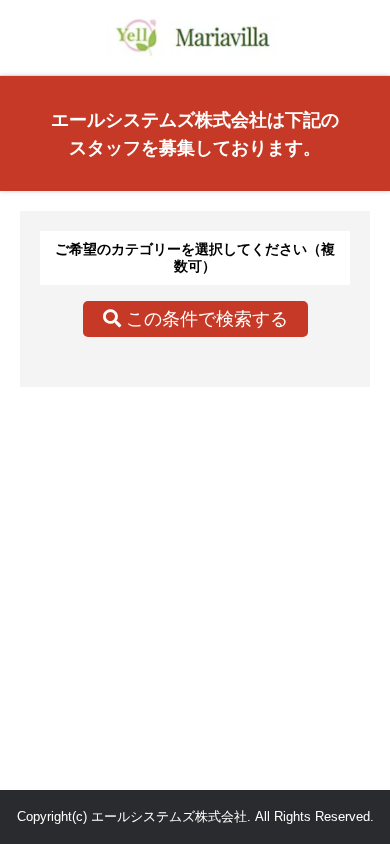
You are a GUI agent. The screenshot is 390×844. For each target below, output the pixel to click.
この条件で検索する (204, 319)
